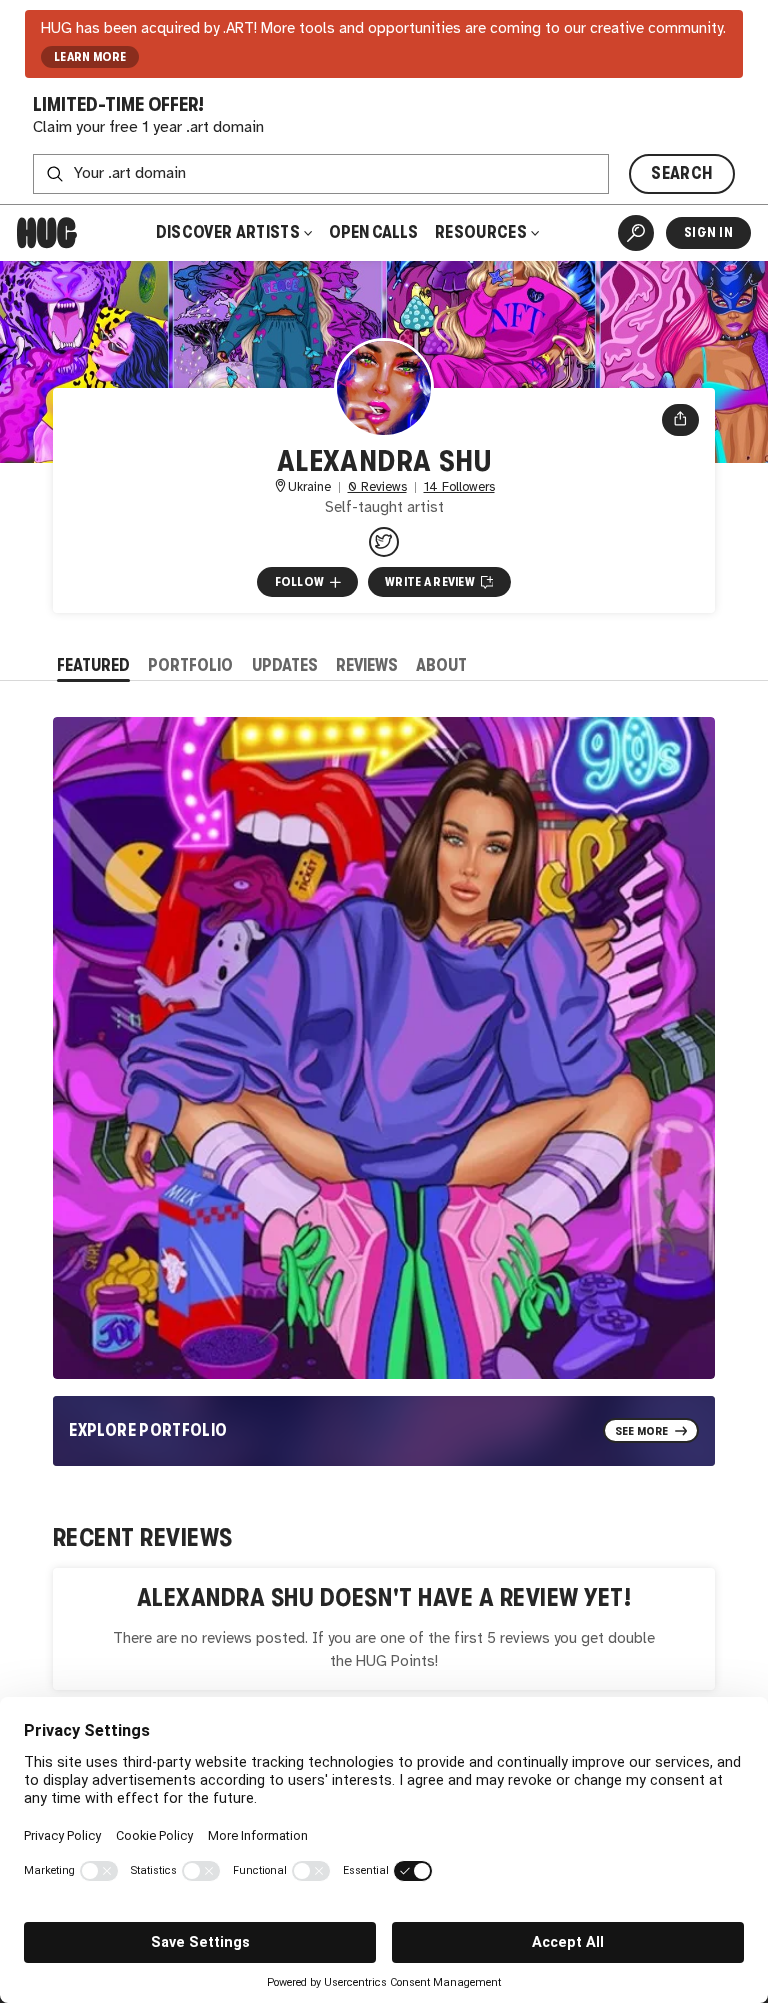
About (441, 665)
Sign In (708, 232)
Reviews (367, 665)
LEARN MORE (90, 57)
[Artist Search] (636, 233)
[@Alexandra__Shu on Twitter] (384, 542)
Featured (93, 665)
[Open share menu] (680, 420)
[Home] (47, 233)
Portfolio (190, 665)
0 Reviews (377, 487)
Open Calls (373, 232)
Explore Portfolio (148, 1430)
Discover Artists (228, 232)
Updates (285, 665)
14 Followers (459, 487)
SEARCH (681, 173)
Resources (482, 232)
